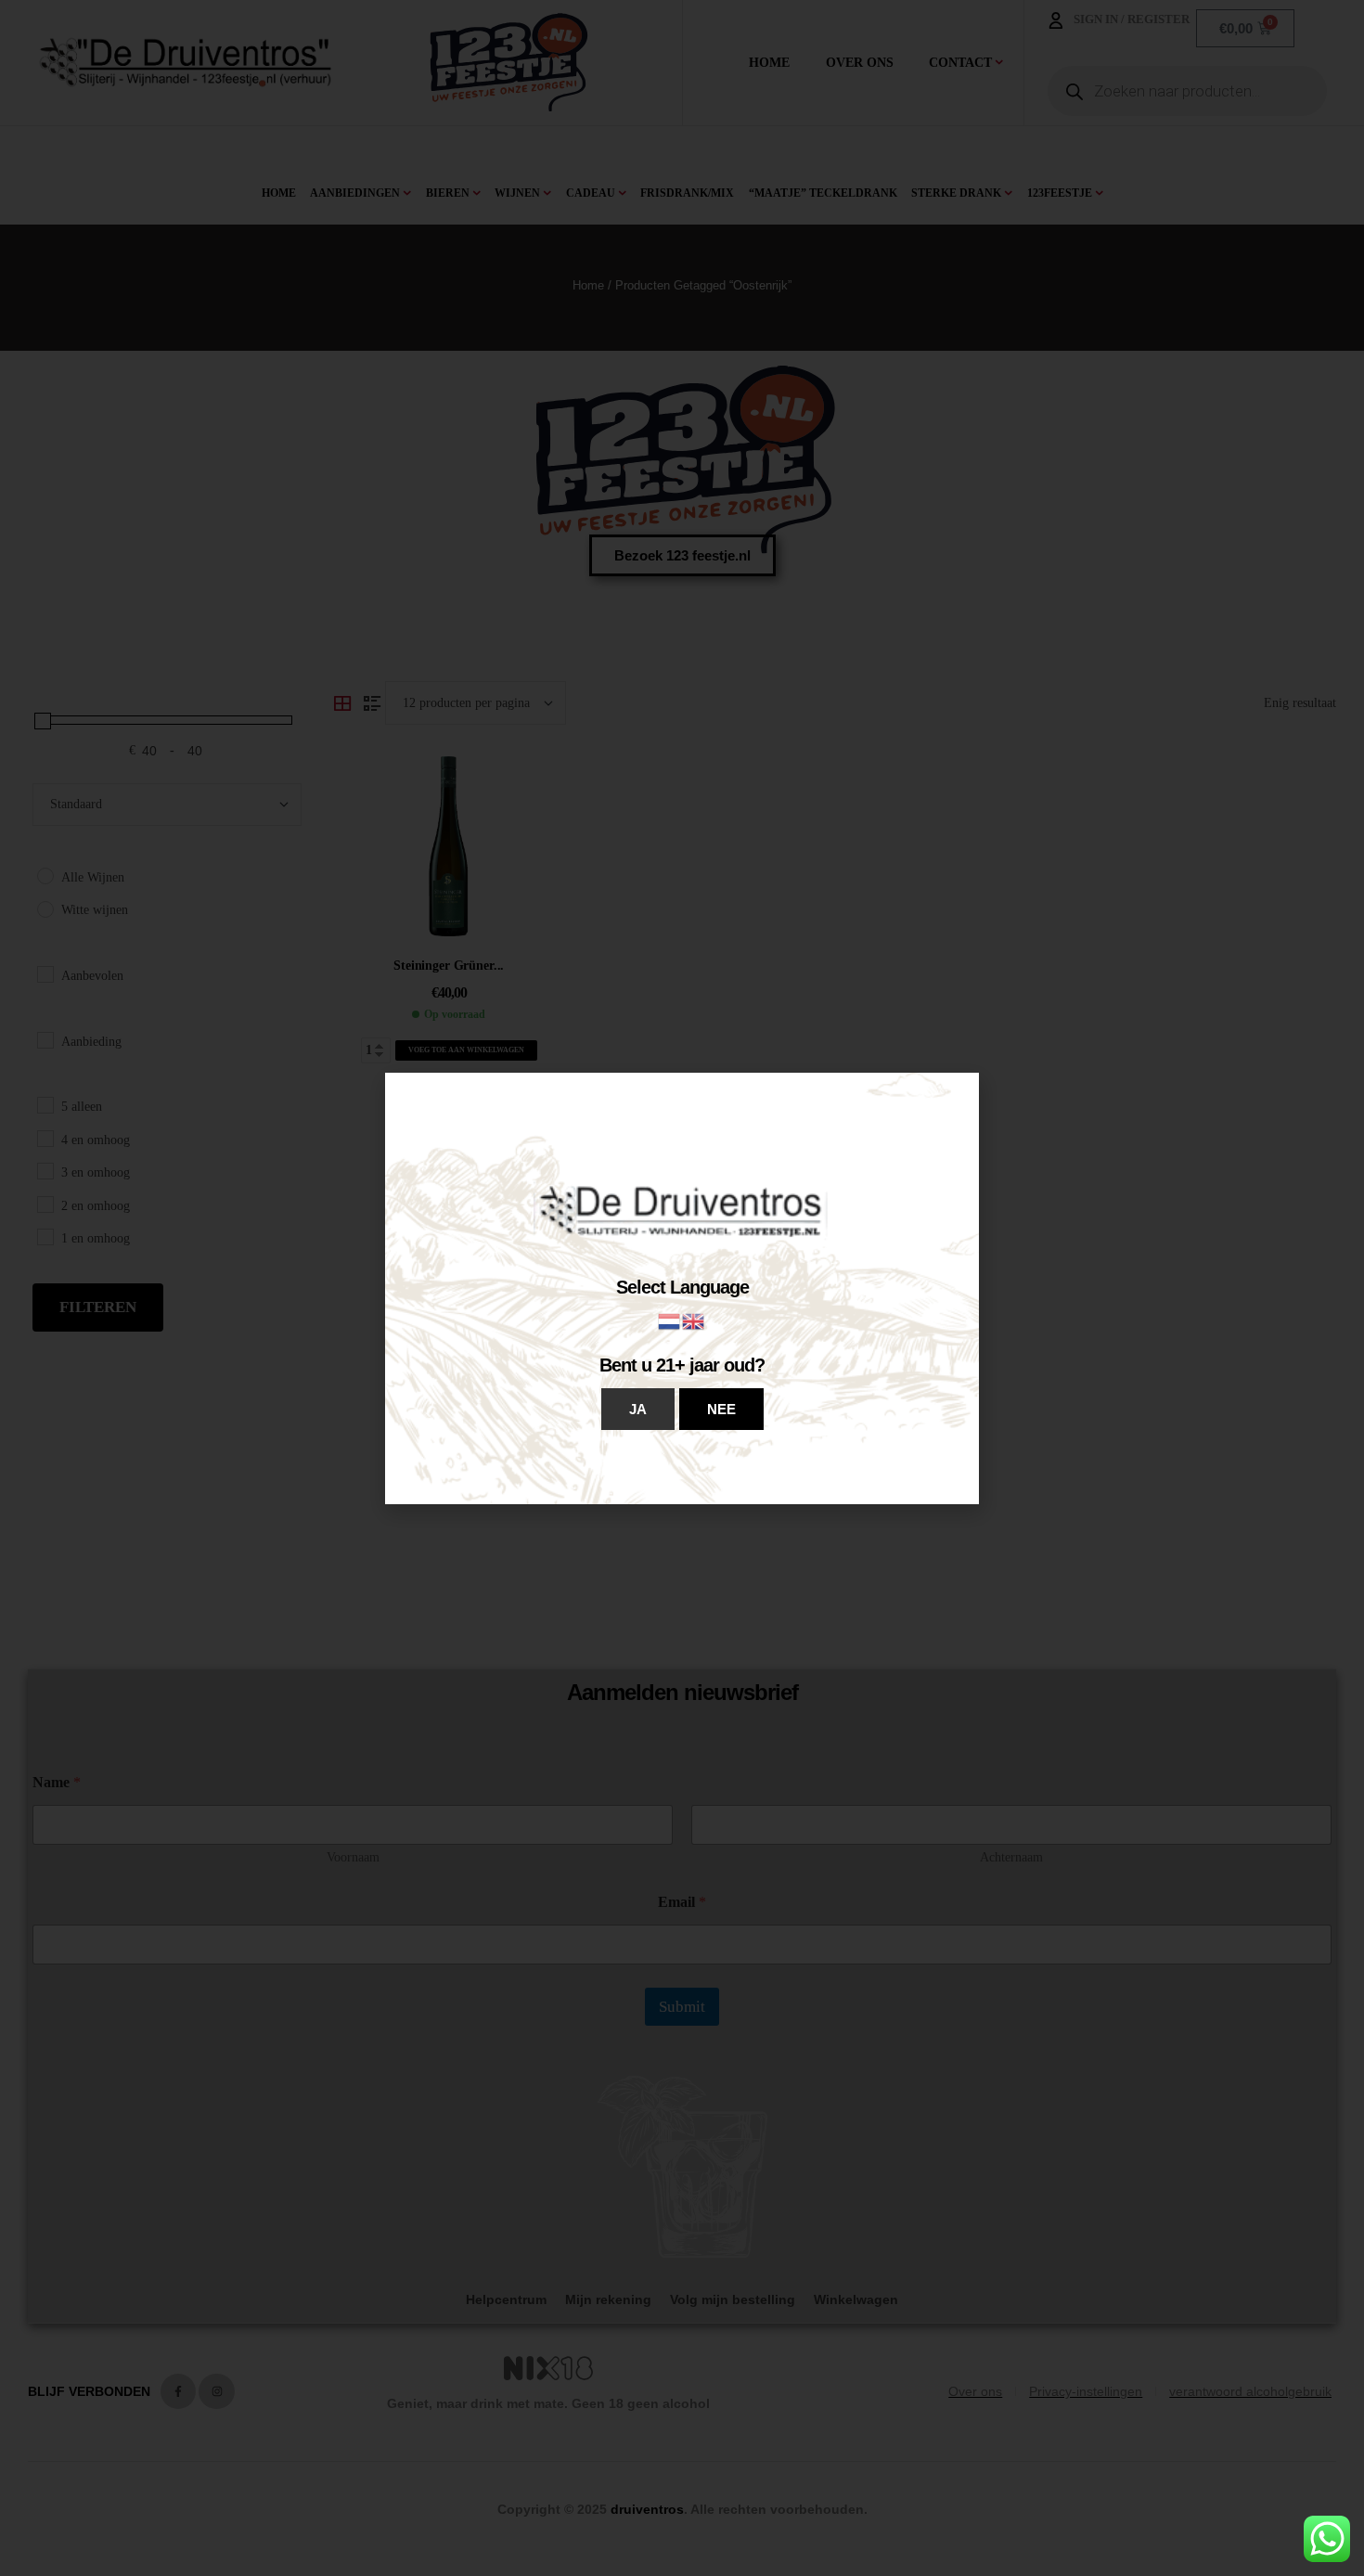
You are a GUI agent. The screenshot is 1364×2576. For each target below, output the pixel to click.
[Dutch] (670, 1320)
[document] (682, 1288)
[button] (638, 1409)
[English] (694, 1320)
